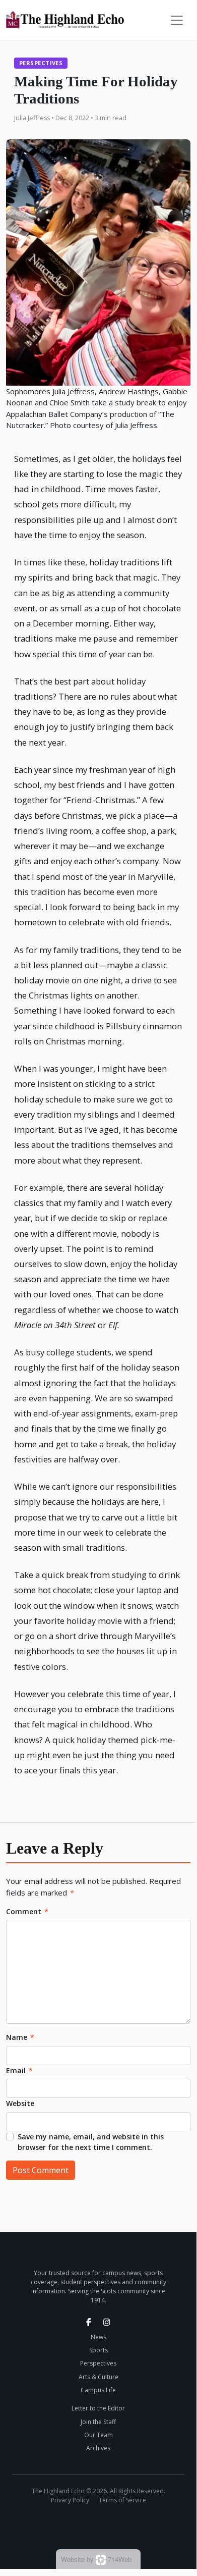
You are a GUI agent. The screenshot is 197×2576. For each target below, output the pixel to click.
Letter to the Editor (98, 2408)
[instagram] (107, 2322)
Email (19, 2070)
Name (20, 2037)
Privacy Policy (70, 2500)
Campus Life (98, 2390)
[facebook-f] (89, 2322)
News (98, 2337)
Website (20, 2103)
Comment (27, 1911)
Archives (98, 2448)
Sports (98, 2350)
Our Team (98, 2435)
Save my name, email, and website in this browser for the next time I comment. (91, 2142)
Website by (96, 2559)
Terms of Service (122, 2500)
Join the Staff (98, 2422)
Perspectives (41, 63)
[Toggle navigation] (177, 20)
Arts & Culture (98, 2377)
